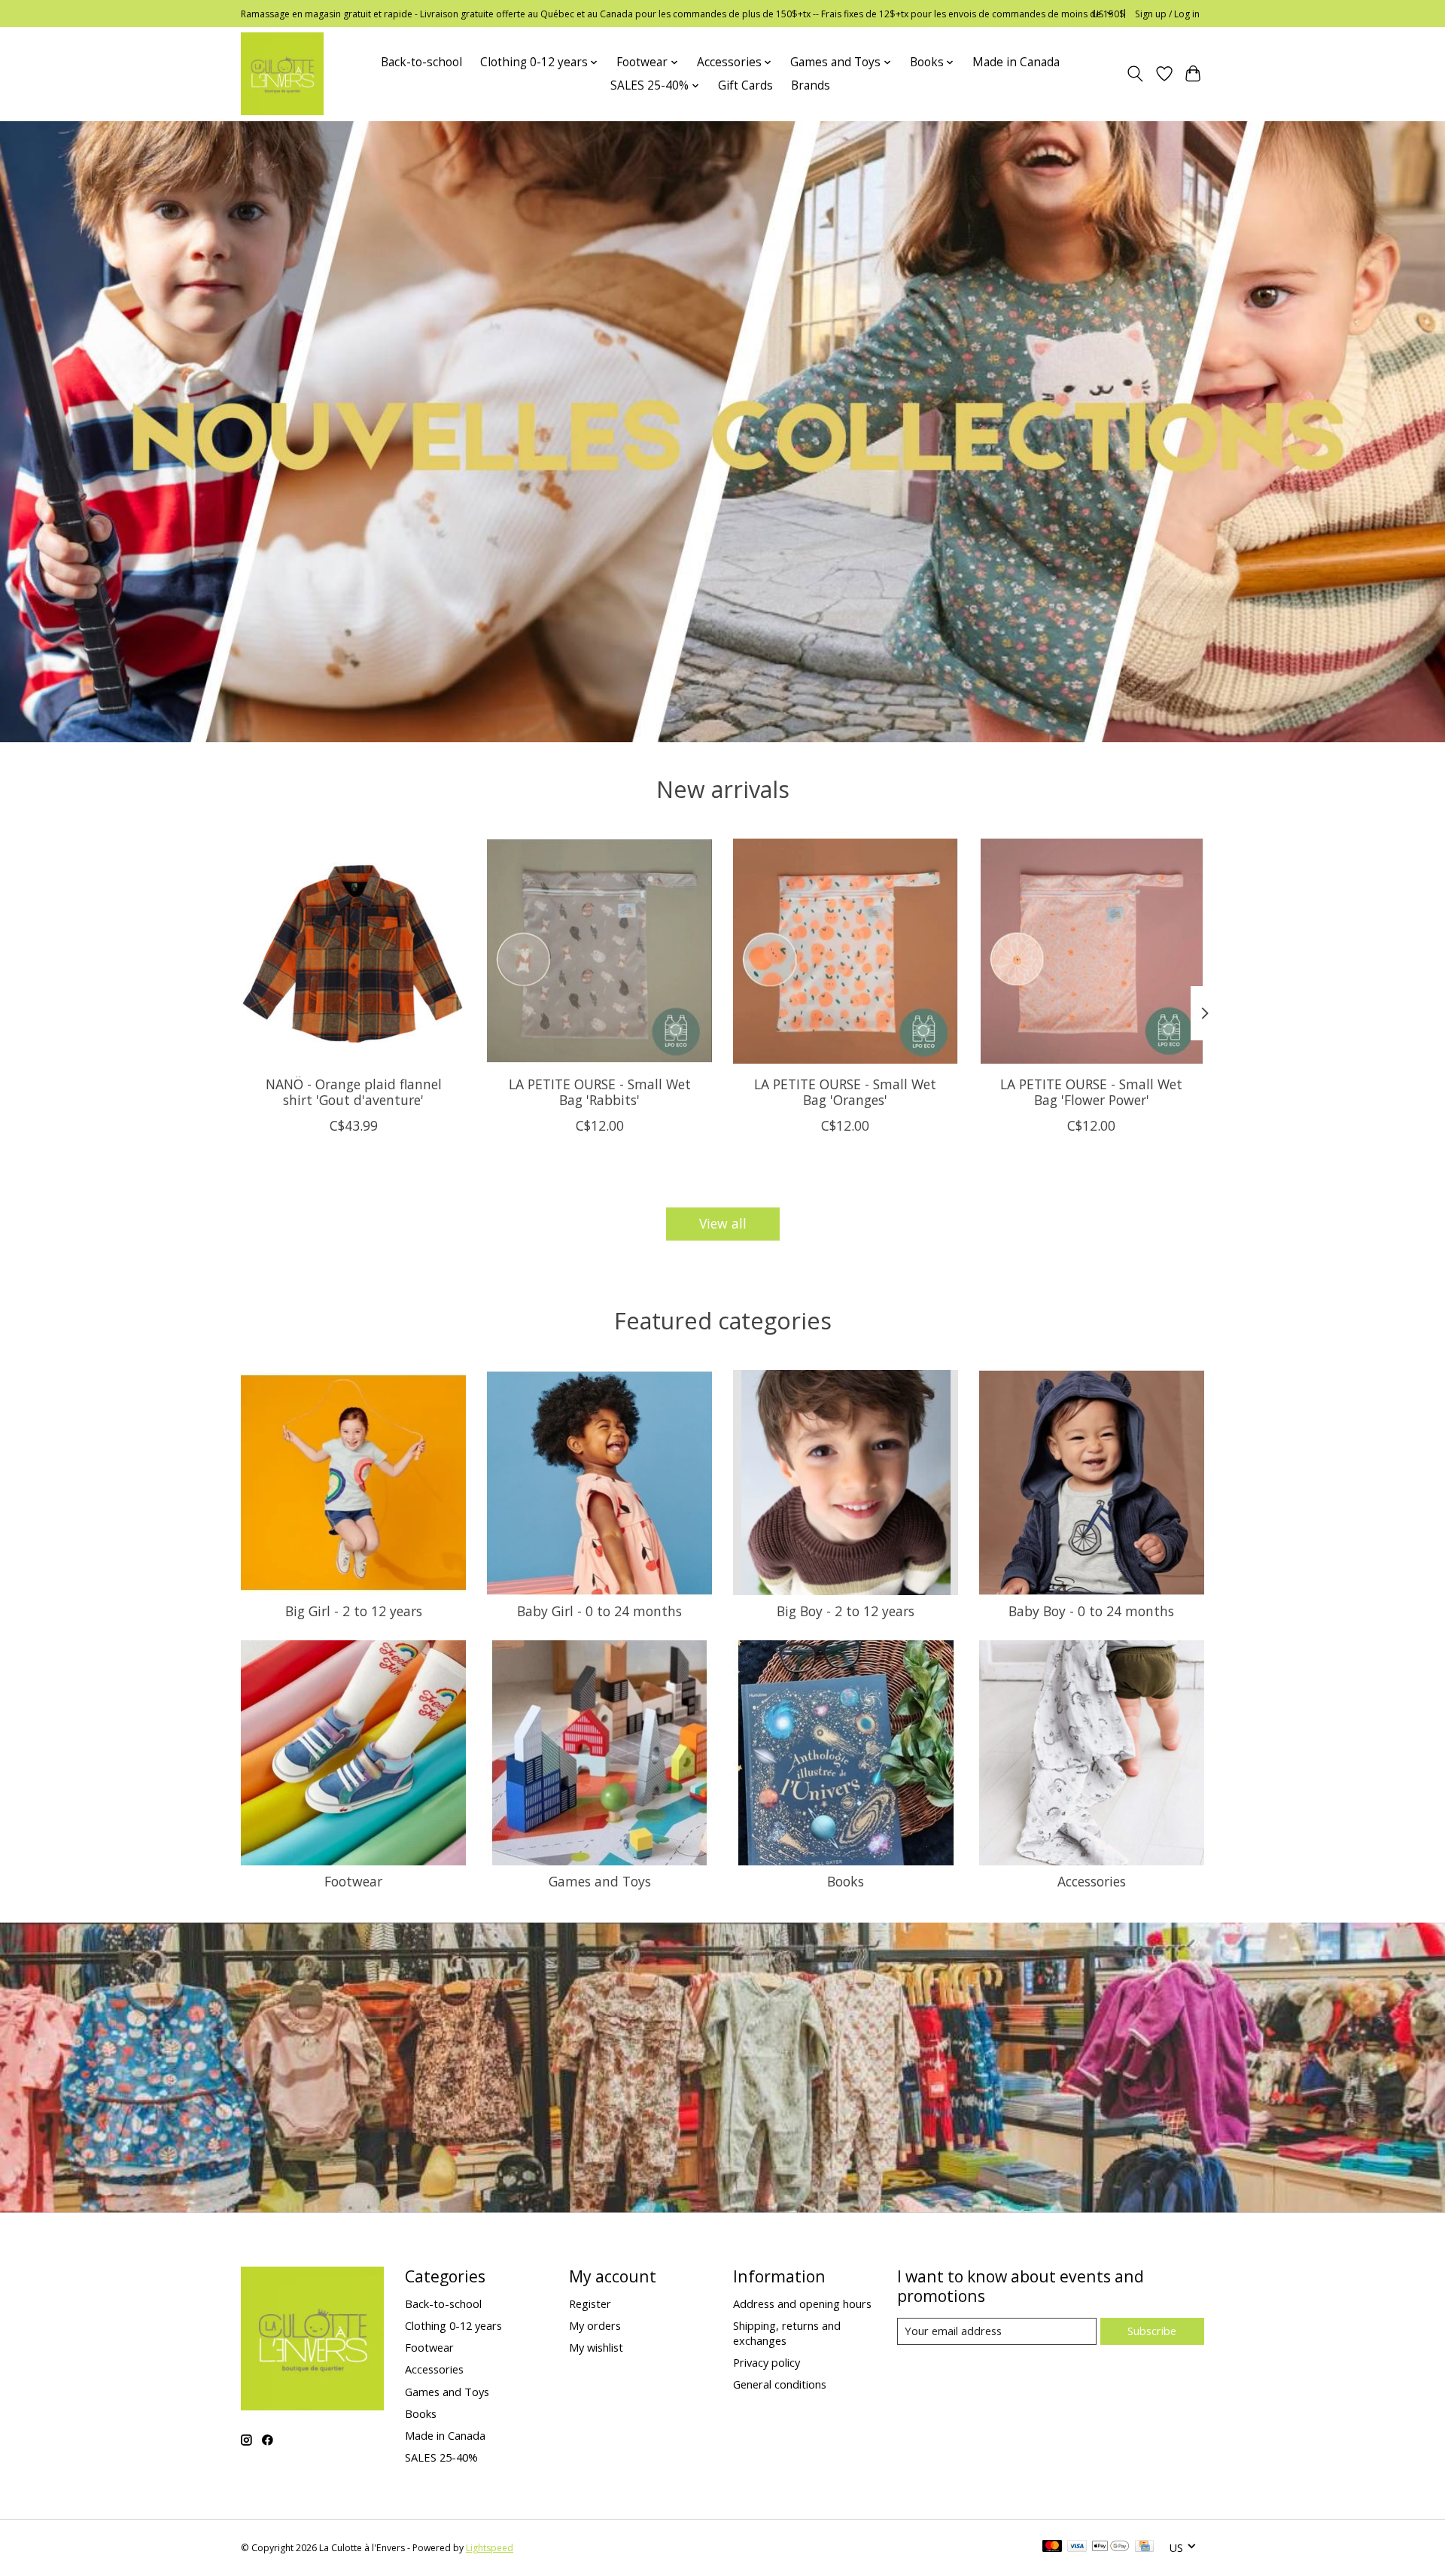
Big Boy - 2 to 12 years (846, 1611)
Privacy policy (767, 2362)
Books (846, 1881)
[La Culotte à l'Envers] (282, 74)
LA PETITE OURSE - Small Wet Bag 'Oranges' (845, 1092)
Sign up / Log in (1167, 14)
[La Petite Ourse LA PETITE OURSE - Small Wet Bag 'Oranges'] (846, 951)
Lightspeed (490, 2548)
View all (723, 1223)
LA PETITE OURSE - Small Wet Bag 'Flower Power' (1091, 1092)
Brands (811, 85)
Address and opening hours (802, 2303)
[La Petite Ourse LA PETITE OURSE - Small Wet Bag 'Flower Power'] (1092, 951)
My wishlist (596, 2347)
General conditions (780, 2384)
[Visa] (1077, 2547)
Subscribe (1152, 2331)
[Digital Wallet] (1110, 2547)
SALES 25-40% (441, 2457)
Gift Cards (745, 85)
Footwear (353, 1881)
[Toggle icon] (1135, 74)
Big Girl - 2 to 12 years (354, 1611)
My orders (595, 2325)
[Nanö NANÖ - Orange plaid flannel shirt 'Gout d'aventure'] (353, 951)
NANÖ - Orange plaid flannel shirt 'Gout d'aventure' (354, 1092)
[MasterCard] (1052, 2547)
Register (590, 2303)
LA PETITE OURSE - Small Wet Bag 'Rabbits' (600, 1092)
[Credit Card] (1144, 2547)
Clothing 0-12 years (453, 2325)
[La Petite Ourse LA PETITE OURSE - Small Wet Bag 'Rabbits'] (599, 951)
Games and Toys (600, 1881)
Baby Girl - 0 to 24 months (599, 1611)
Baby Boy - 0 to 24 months (1091, 1611)
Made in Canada (1016, 62)
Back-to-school (421, 62)
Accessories (1092, 1881)
